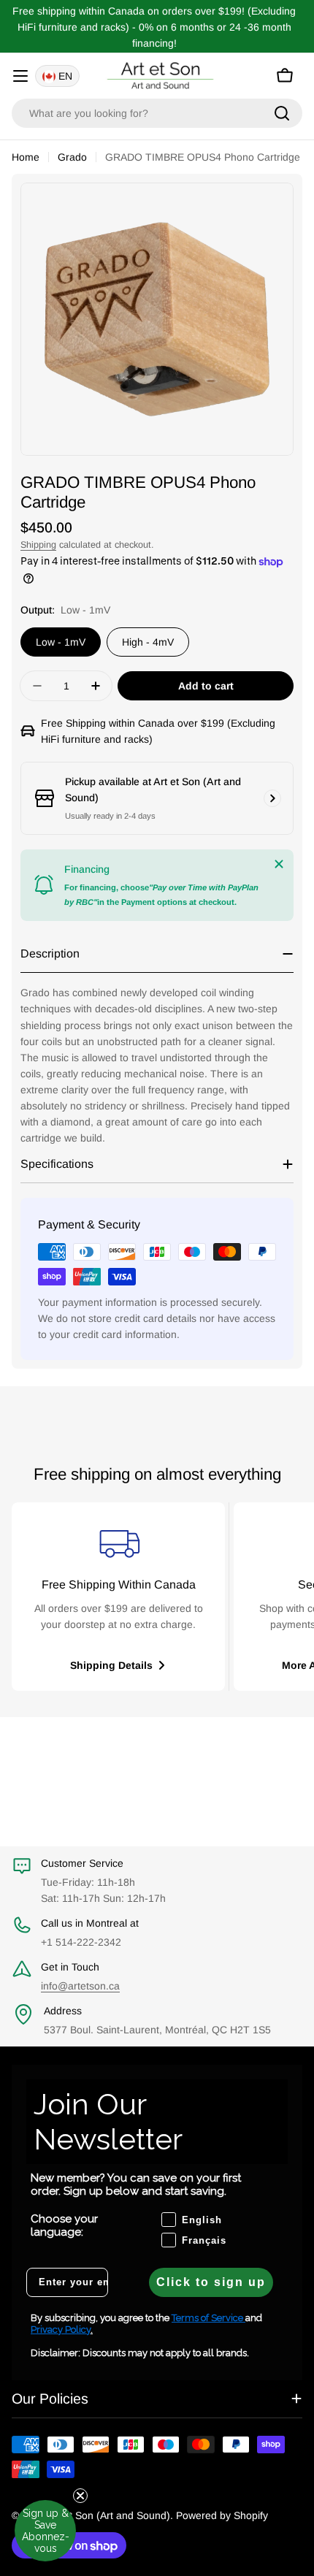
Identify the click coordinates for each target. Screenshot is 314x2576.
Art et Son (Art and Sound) (109, 2515)
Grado (72, 157)
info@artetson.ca (80, 1986)
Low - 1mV (61, 642)
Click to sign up (211, 2282)
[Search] (282, 113)
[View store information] (272, 798)
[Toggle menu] (20, 76)
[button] (45, 2540)
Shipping (38, 545)
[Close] (279, 864)
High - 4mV (148, 642)
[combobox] (157, 113)
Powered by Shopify (222, 2515)
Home (26, 157)
